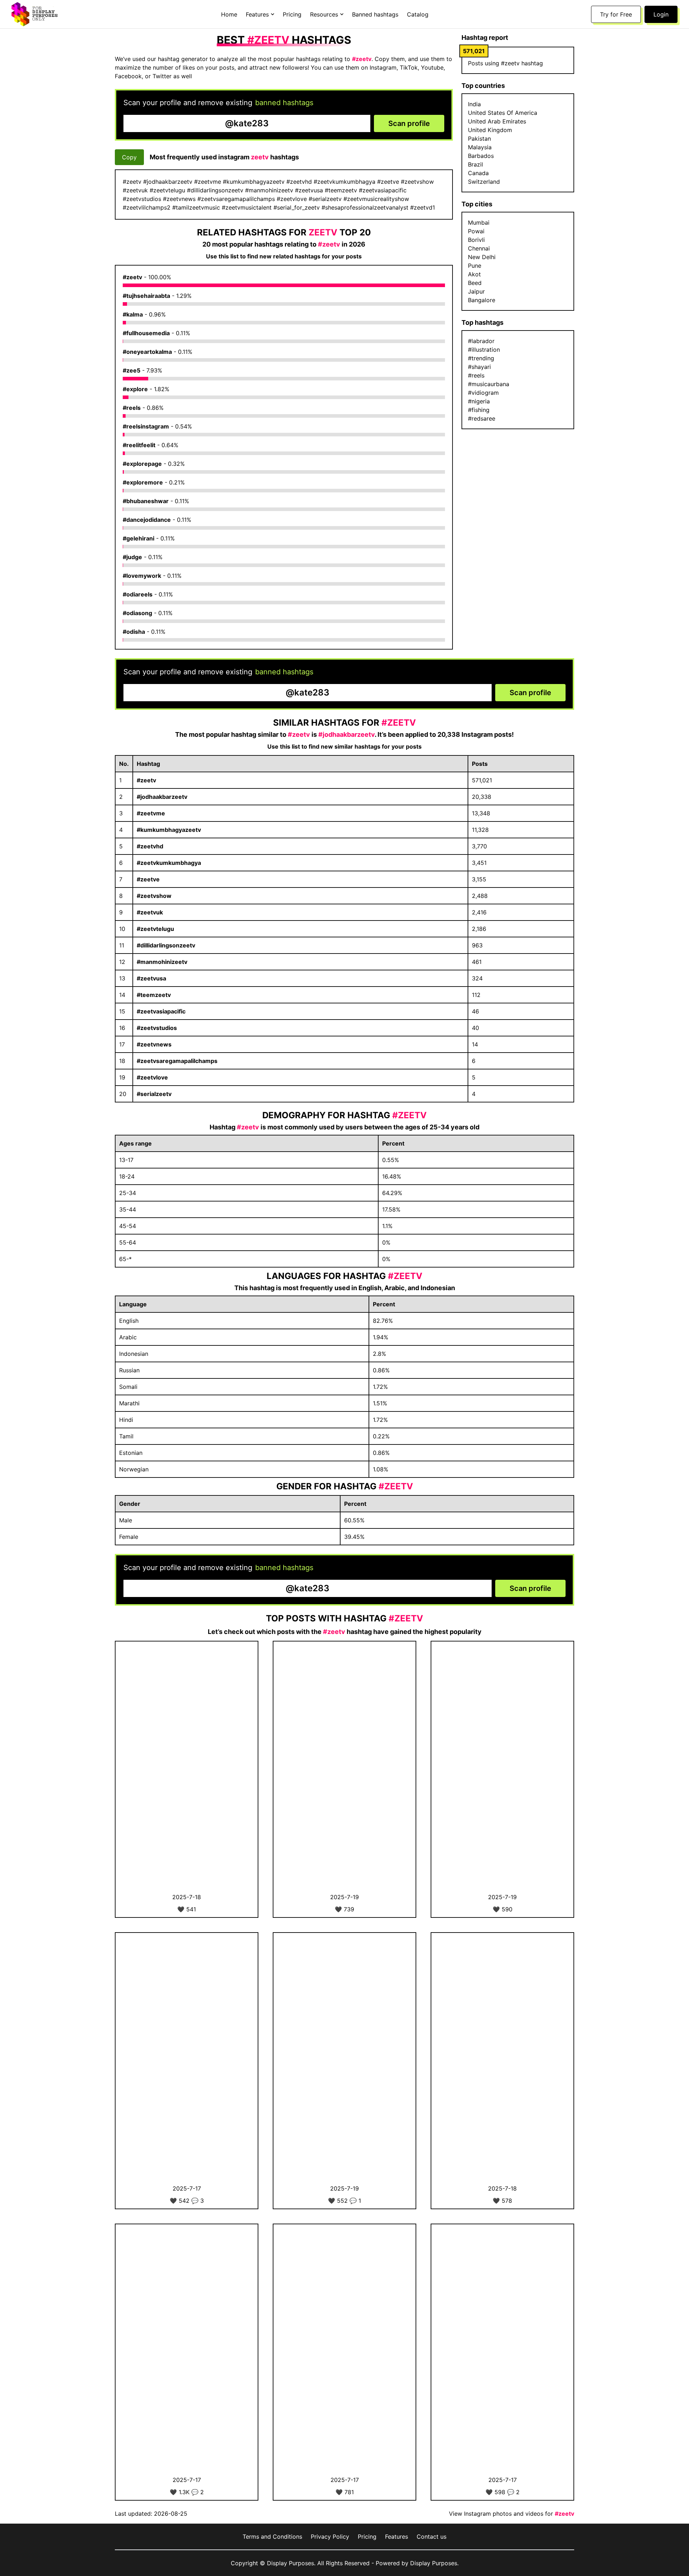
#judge (132, 557)
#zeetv (132, 277)
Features (397, 2537)
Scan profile (409, 123)
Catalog (418, 14)
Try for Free (616, 14)
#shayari (479, 367)
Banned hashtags (375, 14)
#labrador (481, 341)
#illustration (484, 350)
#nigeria (479, 401)
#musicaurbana (489, 384)
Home (229, 14)
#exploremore (143, 482)
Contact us (432, 2537)
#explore (135, 389)
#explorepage (142, 464)
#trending (481, 358)
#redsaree (482, 418)
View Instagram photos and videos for (512, 2514)
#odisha (134, 632)
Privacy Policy (330, 2537)
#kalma (133, 314)
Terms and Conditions (272, 2537)
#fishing (479, 410)
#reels (132, 408)
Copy (129, 157)
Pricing (292, 14)
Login (661, 14)
